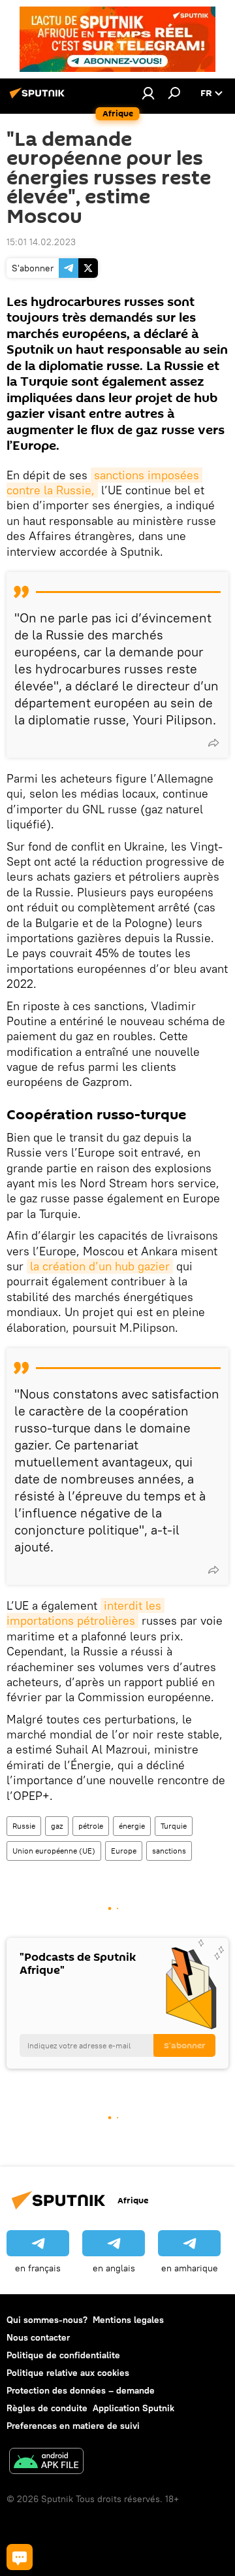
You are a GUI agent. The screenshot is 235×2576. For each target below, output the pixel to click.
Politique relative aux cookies (68, 2373)
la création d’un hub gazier (100, 1266)
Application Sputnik (133, 2408)
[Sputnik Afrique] (39, 98)
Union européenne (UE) (54, 1851)
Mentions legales (128, 2320)
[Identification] (148, 93)
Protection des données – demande (81, 2390)
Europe (124, 1851)
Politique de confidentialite (63, 2355)
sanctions (169, 1851)
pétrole (91, 1826)
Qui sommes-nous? (47, 2320)
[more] (213, 743)
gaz (57, 1826)
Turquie (174, 1826)
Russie (24, 1826)
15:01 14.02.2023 (41, 242)
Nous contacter (38, 2337)
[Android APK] (46, 2463)
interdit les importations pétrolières (86, 1613)
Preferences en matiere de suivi (73, 2426)
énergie (132, 1826)
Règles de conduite (47, 2408)
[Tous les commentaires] (20, 2557)
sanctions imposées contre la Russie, (104, 483)
